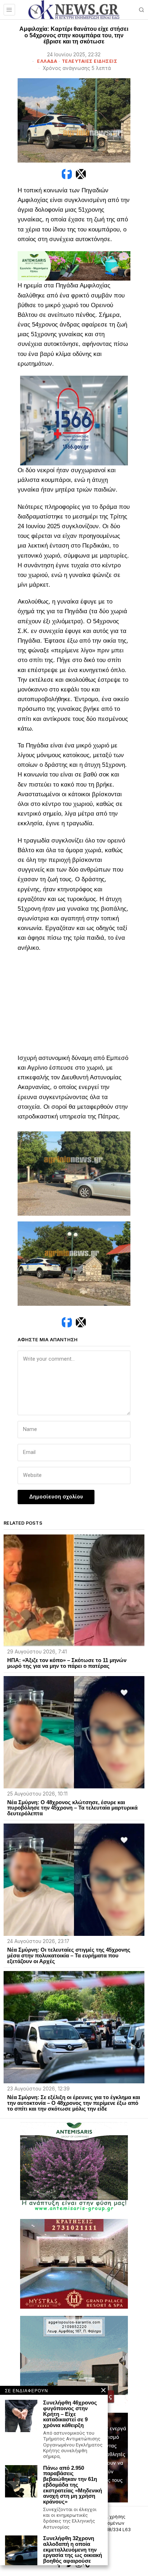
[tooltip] (67, 174)
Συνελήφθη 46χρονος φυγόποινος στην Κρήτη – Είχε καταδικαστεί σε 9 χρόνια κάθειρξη (70, 2414)
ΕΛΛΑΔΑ (47, 61)
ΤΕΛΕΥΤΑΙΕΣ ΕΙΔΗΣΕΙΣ (90, 61)
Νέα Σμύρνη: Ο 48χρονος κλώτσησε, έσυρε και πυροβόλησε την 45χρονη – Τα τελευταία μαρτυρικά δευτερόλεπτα (72, 1808)
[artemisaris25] (74, 2166)
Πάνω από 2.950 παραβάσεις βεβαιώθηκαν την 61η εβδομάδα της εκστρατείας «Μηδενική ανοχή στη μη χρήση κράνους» (73, 2485)
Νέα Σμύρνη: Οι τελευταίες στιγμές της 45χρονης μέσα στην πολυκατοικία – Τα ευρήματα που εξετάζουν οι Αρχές (69, 1955)
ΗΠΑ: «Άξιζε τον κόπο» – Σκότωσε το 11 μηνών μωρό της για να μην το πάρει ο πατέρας (67, 1663)
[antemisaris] (74, 266)
